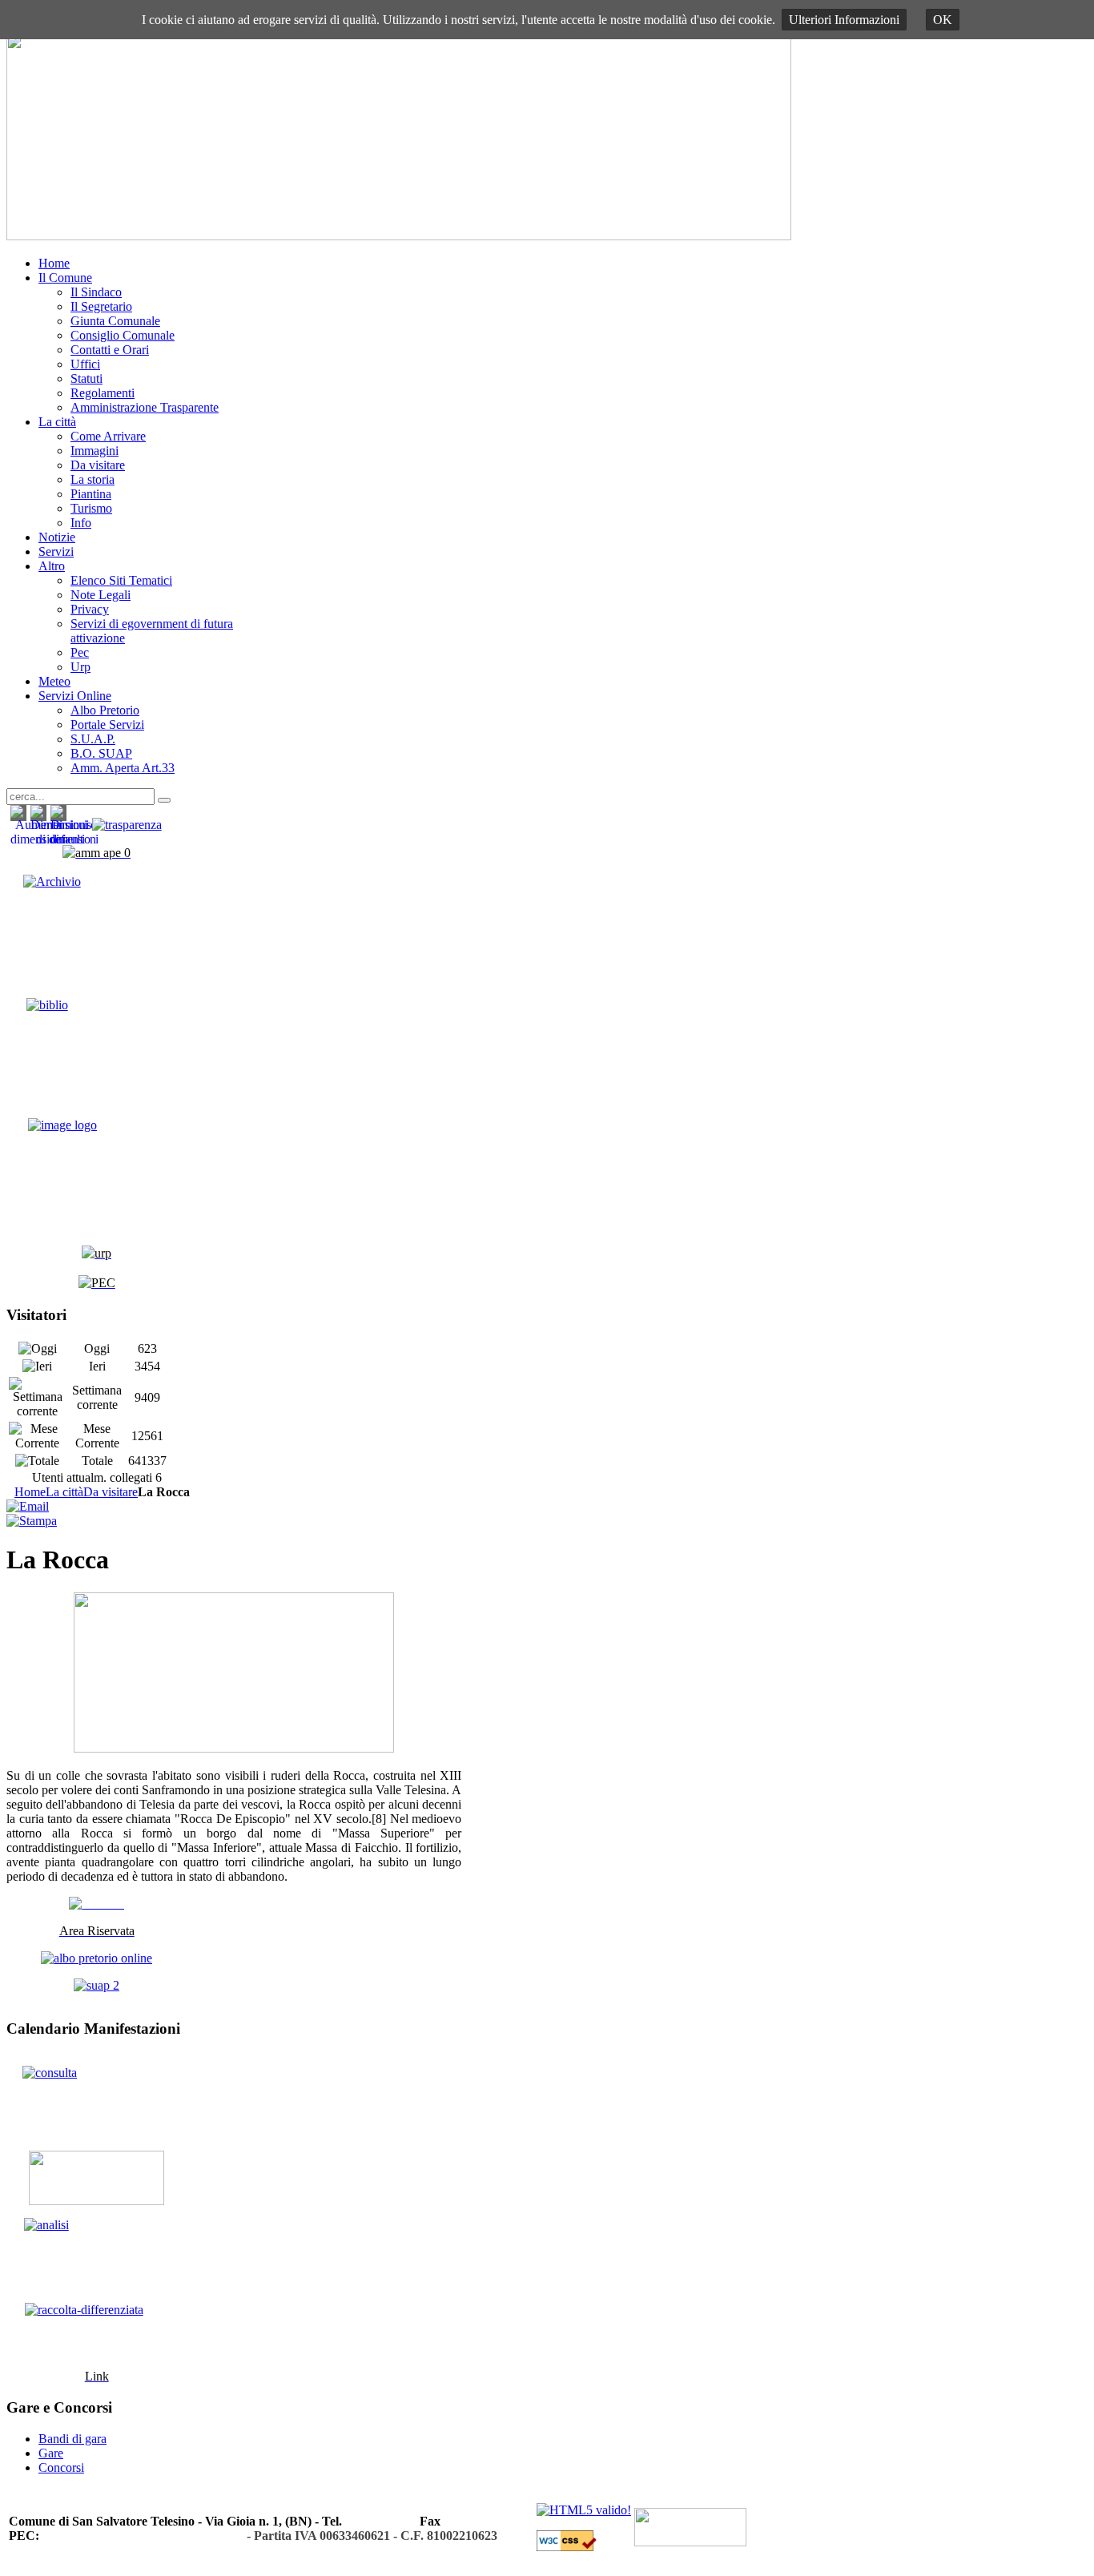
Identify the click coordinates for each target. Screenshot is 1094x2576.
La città (64, 1492)
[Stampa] (32, 1521)
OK (943, 20)
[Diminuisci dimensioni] (74, 839)
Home (30, 1492)
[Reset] (164, 800)
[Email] (28, 1506)
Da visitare (111, 1492)
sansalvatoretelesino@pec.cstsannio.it (143, 2536)
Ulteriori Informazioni (844, 20)
